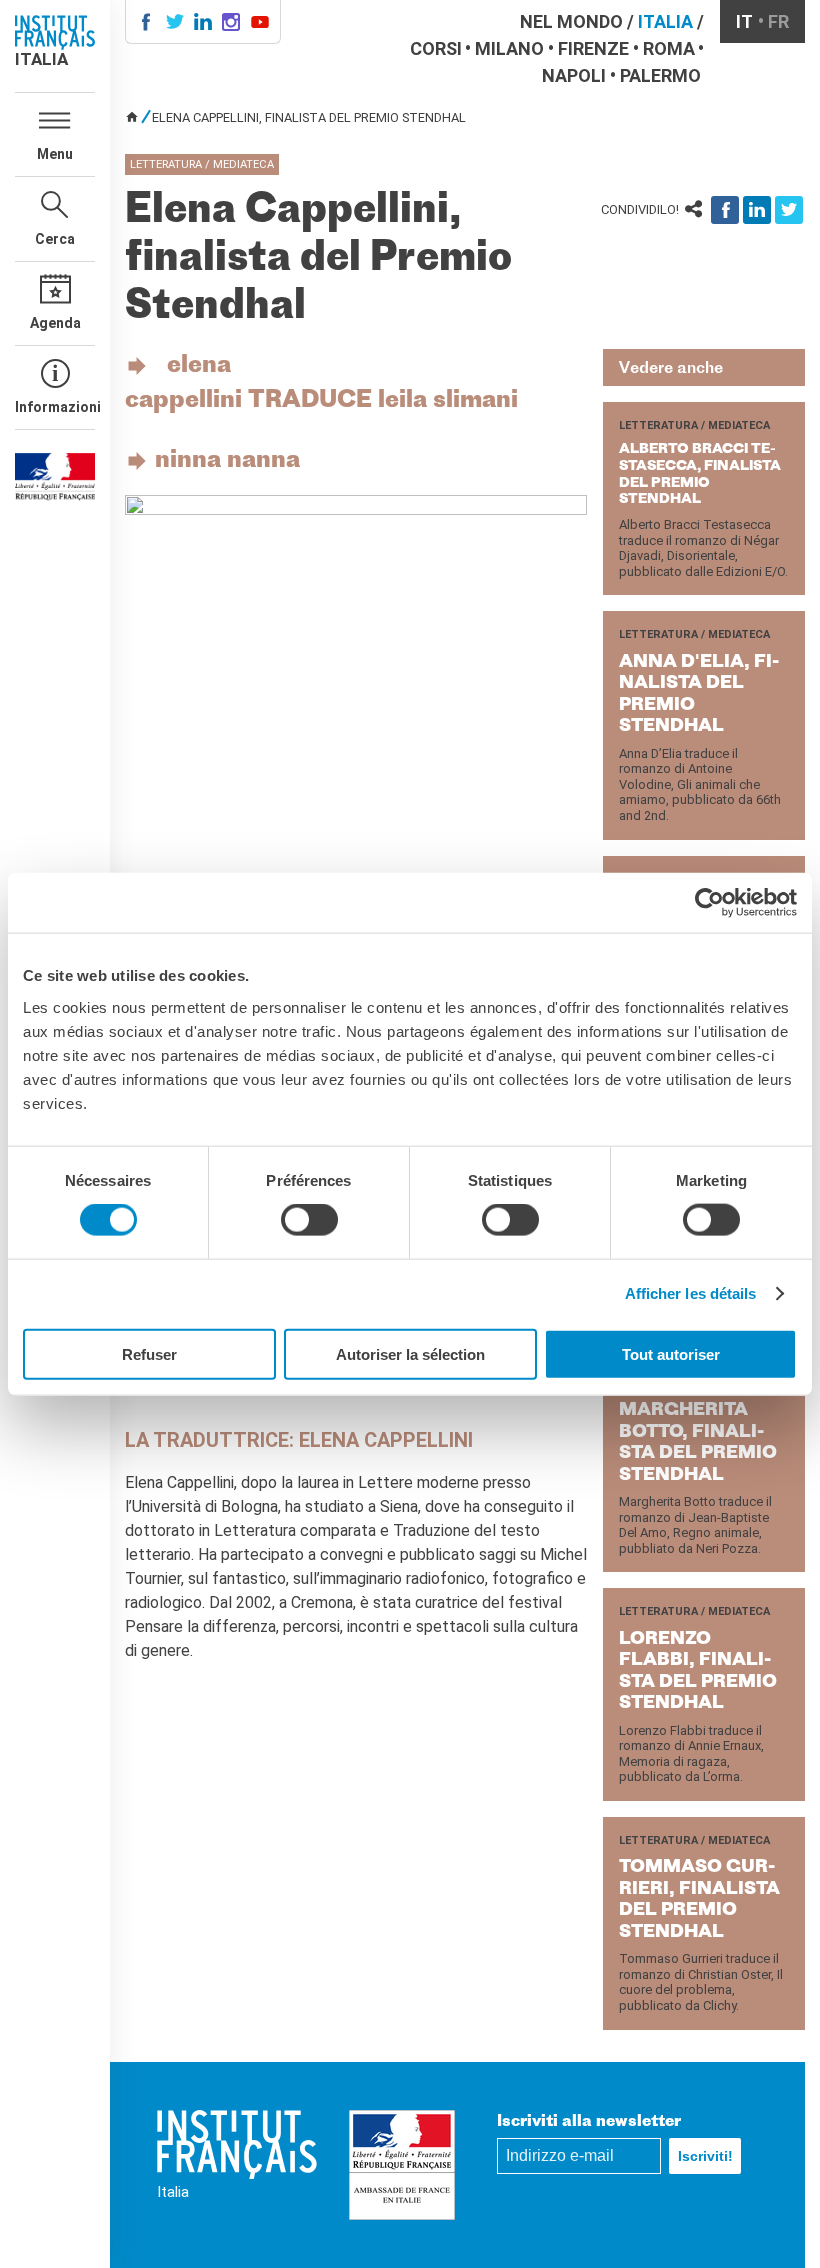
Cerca (55, 239)
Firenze (593, 48)
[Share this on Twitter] (789, 210)
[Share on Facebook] (725, 210)
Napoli (574, 75)
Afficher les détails (691, 1293)
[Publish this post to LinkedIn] (757, 210)
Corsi (436, 48)
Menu (55, 154)
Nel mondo (571, 21)
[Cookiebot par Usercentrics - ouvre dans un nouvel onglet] (709, 903)
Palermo (660, 75)
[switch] (309, 1220)
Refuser (149, 1353)
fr (778, 21)
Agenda (55, 323)
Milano (509, 48)
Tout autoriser (671, 1353)
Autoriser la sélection (410, 1353)
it (744, 21)
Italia (665, 21)
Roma (669, 48)
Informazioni (55, 407)
